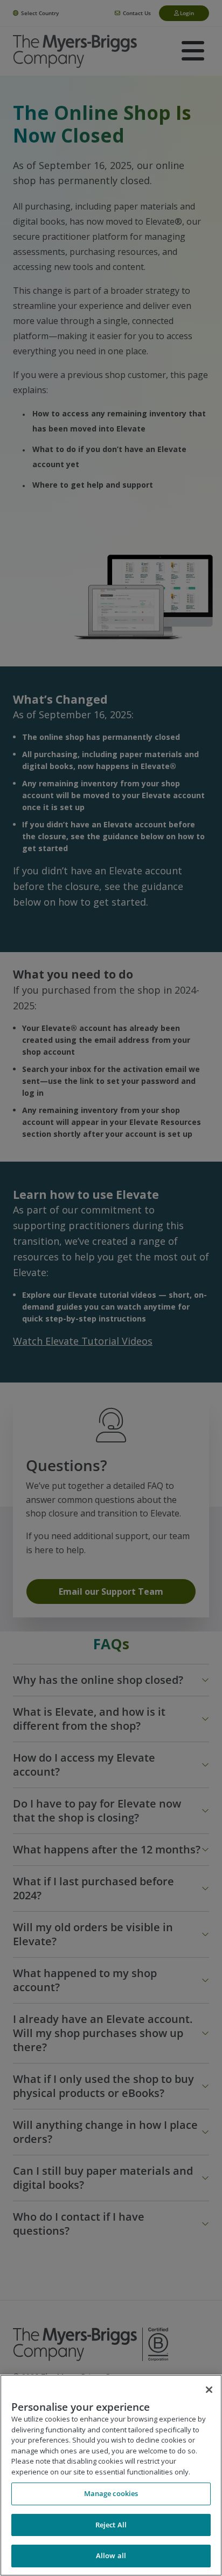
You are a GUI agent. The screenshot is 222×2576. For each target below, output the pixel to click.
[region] (111, 2475)
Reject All (111, 2525)
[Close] (209, 2390)
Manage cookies (111, 2493)
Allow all (111, 2555)
